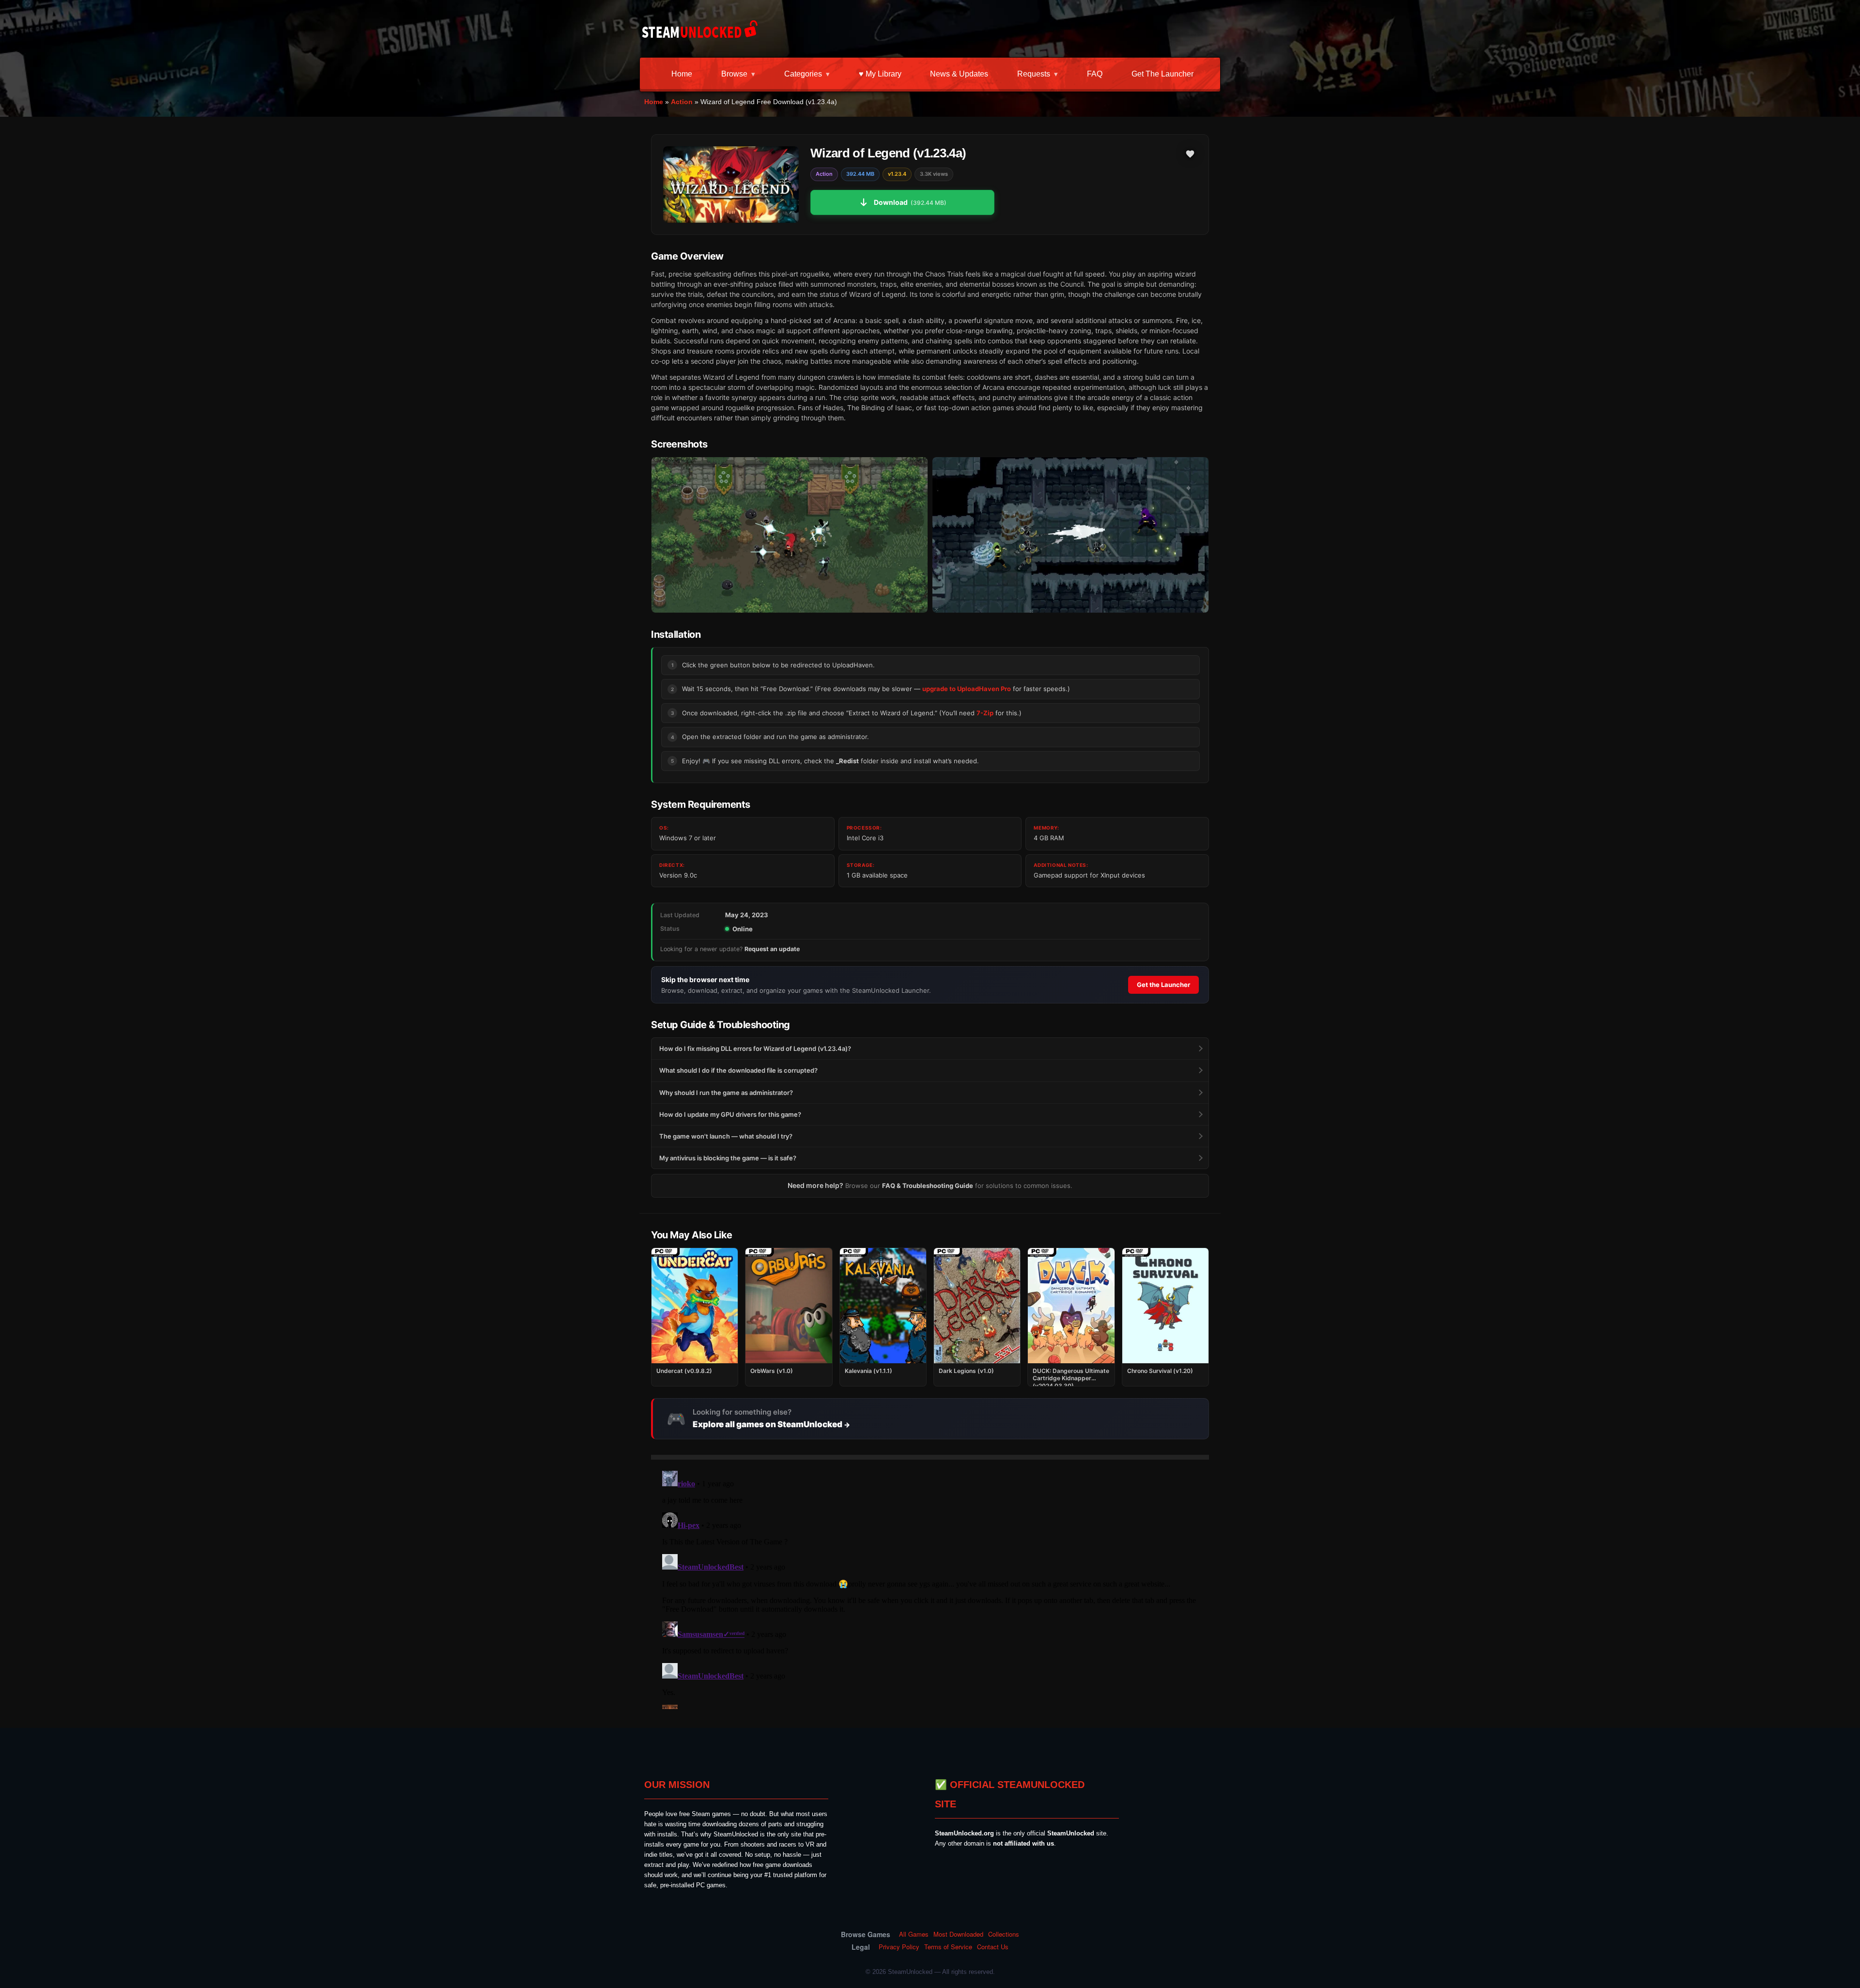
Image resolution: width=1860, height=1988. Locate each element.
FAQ (1095, 74)
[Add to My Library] (1190, 154)
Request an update (772, 949)
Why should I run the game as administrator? (726, 1093)
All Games (914, 1934)
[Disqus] (930, 1588)
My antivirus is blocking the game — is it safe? (728, 1158)
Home (682, 74)
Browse (734, 74)
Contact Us (993, 1947)
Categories (803, 74)
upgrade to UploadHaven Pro (967, 689)
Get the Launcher (1162, 74)
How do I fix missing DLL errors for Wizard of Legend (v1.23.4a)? (755, 1048)
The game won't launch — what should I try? (726, 1136)
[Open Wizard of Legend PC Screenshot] (790, 535)
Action (682, 102)
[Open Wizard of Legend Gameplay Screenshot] (1070, 535)
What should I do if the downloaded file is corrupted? (738, 1070)
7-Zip (985, 713)
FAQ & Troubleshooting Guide (928, 1186)
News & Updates (959, 74)
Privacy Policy (899, 1947)
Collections (1004, 1934)
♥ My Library (880, 74)
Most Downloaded (958, 1934)
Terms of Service (948, 1947)
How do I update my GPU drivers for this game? (730, 1114)
